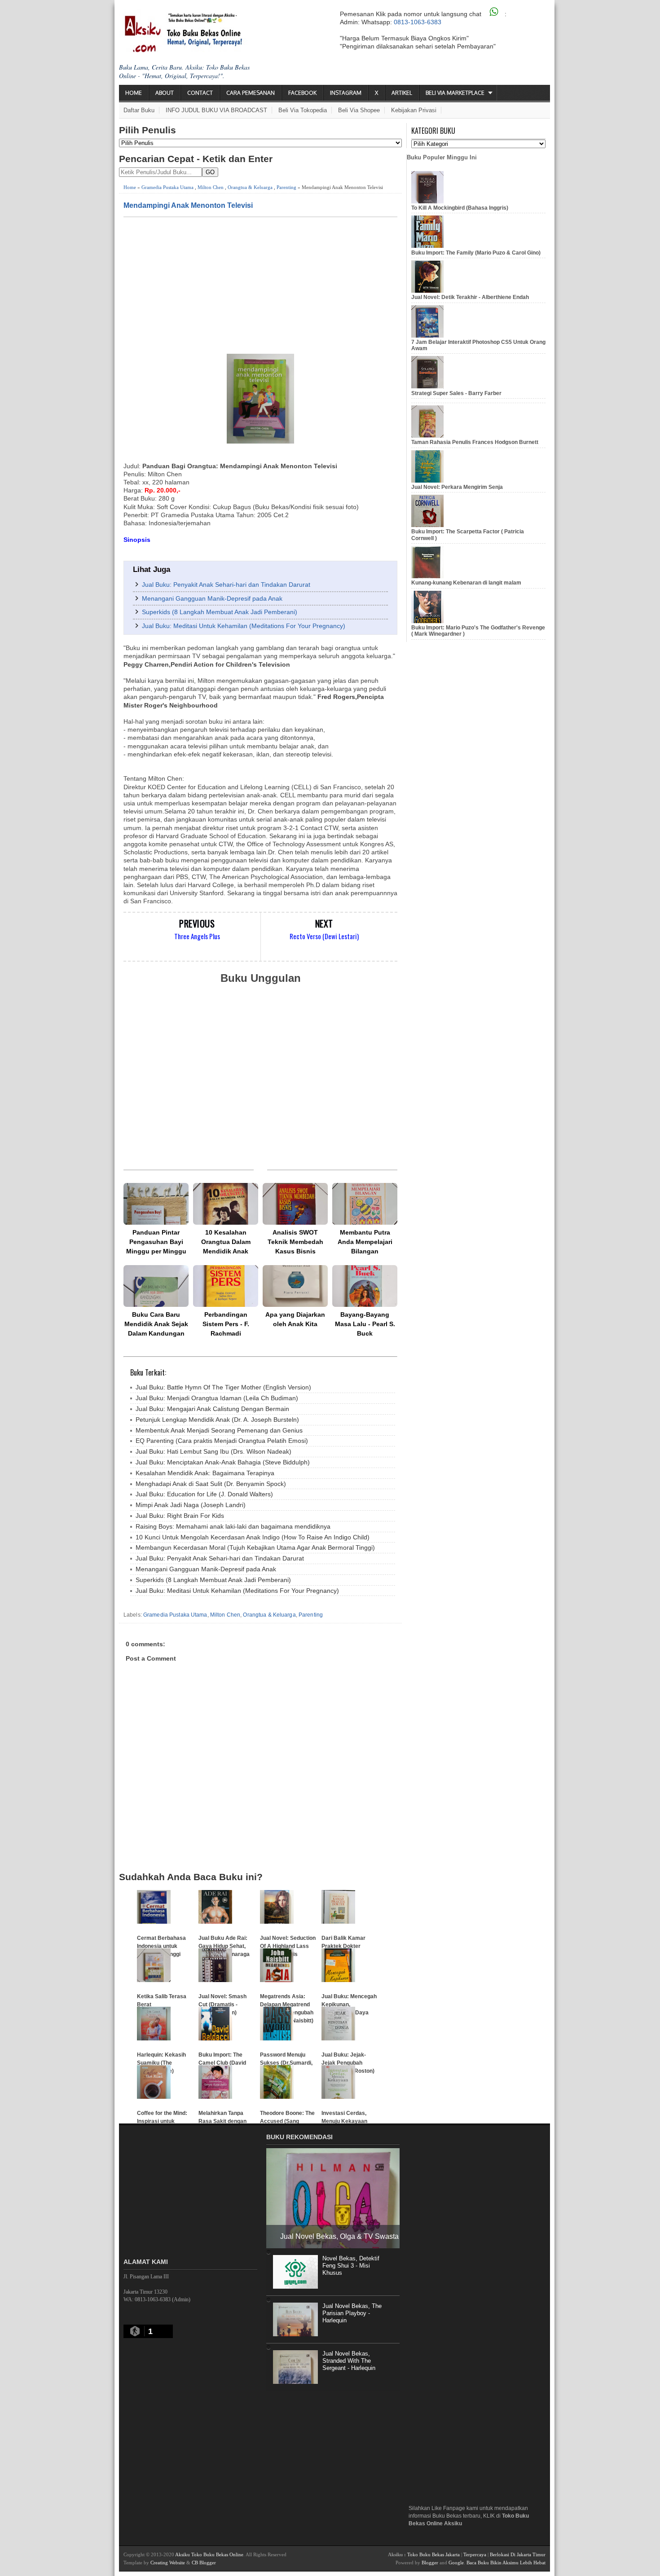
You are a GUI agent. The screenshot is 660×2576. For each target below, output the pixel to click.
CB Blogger (204, 2563)
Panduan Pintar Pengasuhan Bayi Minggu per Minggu (156, 1242)
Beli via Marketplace (455, 93)
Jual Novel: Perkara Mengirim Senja (457, 487)
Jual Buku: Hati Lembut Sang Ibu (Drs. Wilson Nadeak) (213, 1451)
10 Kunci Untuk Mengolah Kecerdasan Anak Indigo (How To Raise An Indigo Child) (253, 1537)
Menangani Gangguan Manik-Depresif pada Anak (212, 598)
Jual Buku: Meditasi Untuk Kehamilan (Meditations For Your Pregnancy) (244, 626)
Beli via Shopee (359, 110)
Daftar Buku (139, 110)
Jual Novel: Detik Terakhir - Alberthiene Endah (470, 297)
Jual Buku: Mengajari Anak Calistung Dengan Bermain (212, 1409)
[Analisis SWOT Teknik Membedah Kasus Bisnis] (295, 1204)
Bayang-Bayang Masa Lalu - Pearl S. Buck (365, 1324)
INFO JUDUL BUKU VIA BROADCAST (216, 110)
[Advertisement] (260, 285)
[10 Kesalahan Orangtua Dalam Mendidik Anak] (226, 1204)
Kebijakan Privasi (414, 110)
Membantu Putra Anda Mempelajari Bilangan (365, 1242)
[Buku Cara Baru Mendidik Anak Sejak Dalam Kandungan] (156, 1286)
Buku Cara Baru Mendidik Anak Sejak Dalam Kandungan (156, 1324)
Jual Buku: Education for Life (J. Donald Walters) (204, 1494)
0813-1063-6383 (418, 22)
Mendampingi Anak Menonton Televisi (188, 205)
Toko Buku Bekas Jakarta (433, 2554)
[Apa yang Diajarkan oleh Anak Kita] (295, 1286)
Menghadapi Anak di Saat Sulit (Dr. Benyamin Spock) (211, 1484)
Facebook (302, 93)
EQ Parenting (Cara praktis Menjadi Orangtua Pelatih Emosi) (222, 1441)
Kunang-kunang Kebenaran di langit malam (466, 583)
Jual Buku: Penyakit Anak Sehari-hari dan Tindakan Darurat (226, 585)
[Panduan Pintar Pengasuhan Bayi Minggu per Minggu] (156, 1204)
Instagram (346, 93)
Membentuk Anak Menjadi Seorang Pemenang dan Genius (219, 1430)
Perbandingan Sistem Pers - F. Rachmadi (226, 1324)
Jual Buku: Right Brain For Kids (180, 1516)
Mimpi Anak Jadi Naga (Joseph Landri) (191, 1505)
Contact (200, 93)
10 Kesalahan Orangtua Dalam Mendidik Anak (226, 1242)
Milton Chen (211, 187)
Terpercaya (475, 2554)
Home (134, 93)
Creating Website (168, 2563)
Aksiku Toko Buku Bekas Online (209, 2554)
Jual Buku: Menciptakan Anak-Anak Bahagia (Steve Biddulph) (223, 1462)
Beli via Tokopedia (303, 110)
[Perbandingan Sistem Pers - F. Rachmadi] (226, 1286)
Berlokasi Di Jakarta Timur (518, 2554)
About (165, 93)
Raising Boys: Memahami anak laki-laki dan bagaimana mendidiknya (233, 1526)
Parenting (286, 187)
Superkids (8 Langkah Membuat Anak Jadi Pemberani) (220, 612)
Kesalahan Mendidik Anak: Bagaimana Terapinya (205, 1473)
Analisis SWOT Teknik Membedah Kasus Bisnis (295, 1242)
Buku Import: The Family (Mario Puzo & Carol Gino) (476, 253)
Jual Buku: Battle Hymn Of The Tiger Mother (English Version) (223, 1387)
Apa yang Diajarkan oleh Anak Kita (295, 1319)
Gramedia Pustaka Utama (167, 187)
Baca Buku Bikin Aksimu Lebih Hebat (506, 2563)
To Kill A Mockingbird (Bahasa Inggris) (460, 208)
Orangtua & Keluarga (250, 187)
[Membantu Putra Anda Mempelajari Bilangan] (365, 1204)
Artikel (402, 93)
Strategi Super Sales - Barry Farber (456, 393)
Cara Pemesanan (251, 93)
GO (210, 172)
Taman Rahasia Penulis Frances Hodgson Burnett (475, 442)
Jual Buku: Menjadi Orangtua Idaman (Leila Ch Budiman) (217, 1398)
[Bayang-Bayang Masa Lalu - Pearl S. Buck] (365, 1286)
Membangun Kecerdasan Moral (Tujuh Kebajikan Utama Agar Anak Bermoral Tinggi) (255, 1547)
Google (456, 2563)
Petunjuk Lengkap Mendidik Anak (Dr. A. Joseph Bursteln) (217, 1420)
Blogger (430, 2563)
